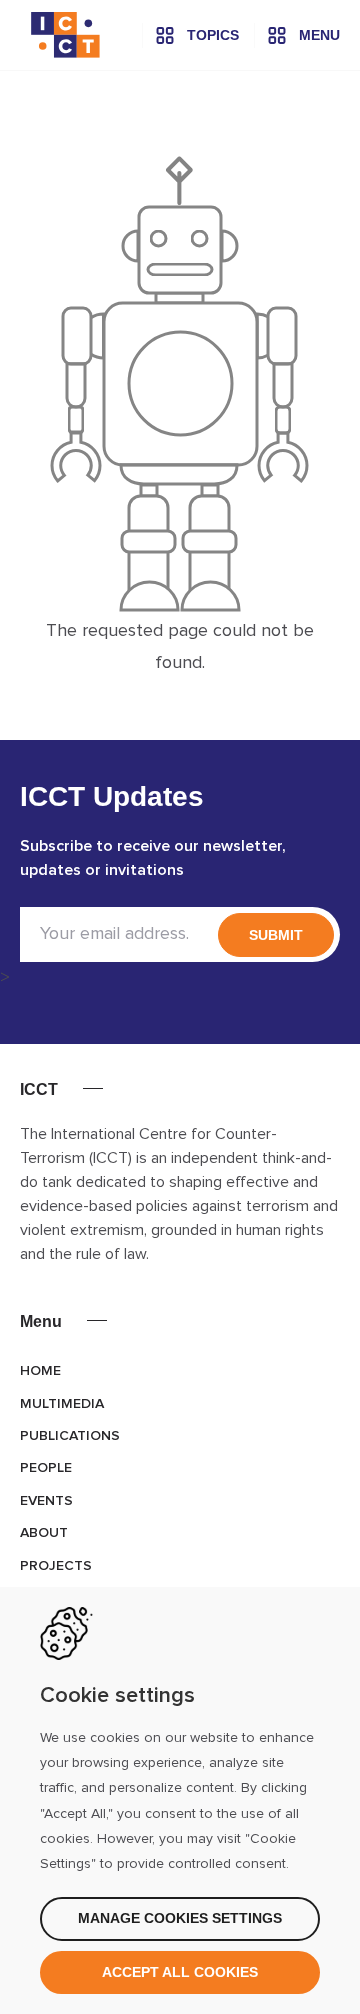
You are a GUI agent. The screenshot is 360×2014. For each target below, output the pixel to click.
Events (46, 1501)
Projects (56, 1566)
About (44, 1533)
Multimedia (62, 1404)
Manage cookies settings (180, 1918)
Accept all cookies (180, 1972)
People (46, 1468)
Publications (70, 1436)
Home (40, 1371)
